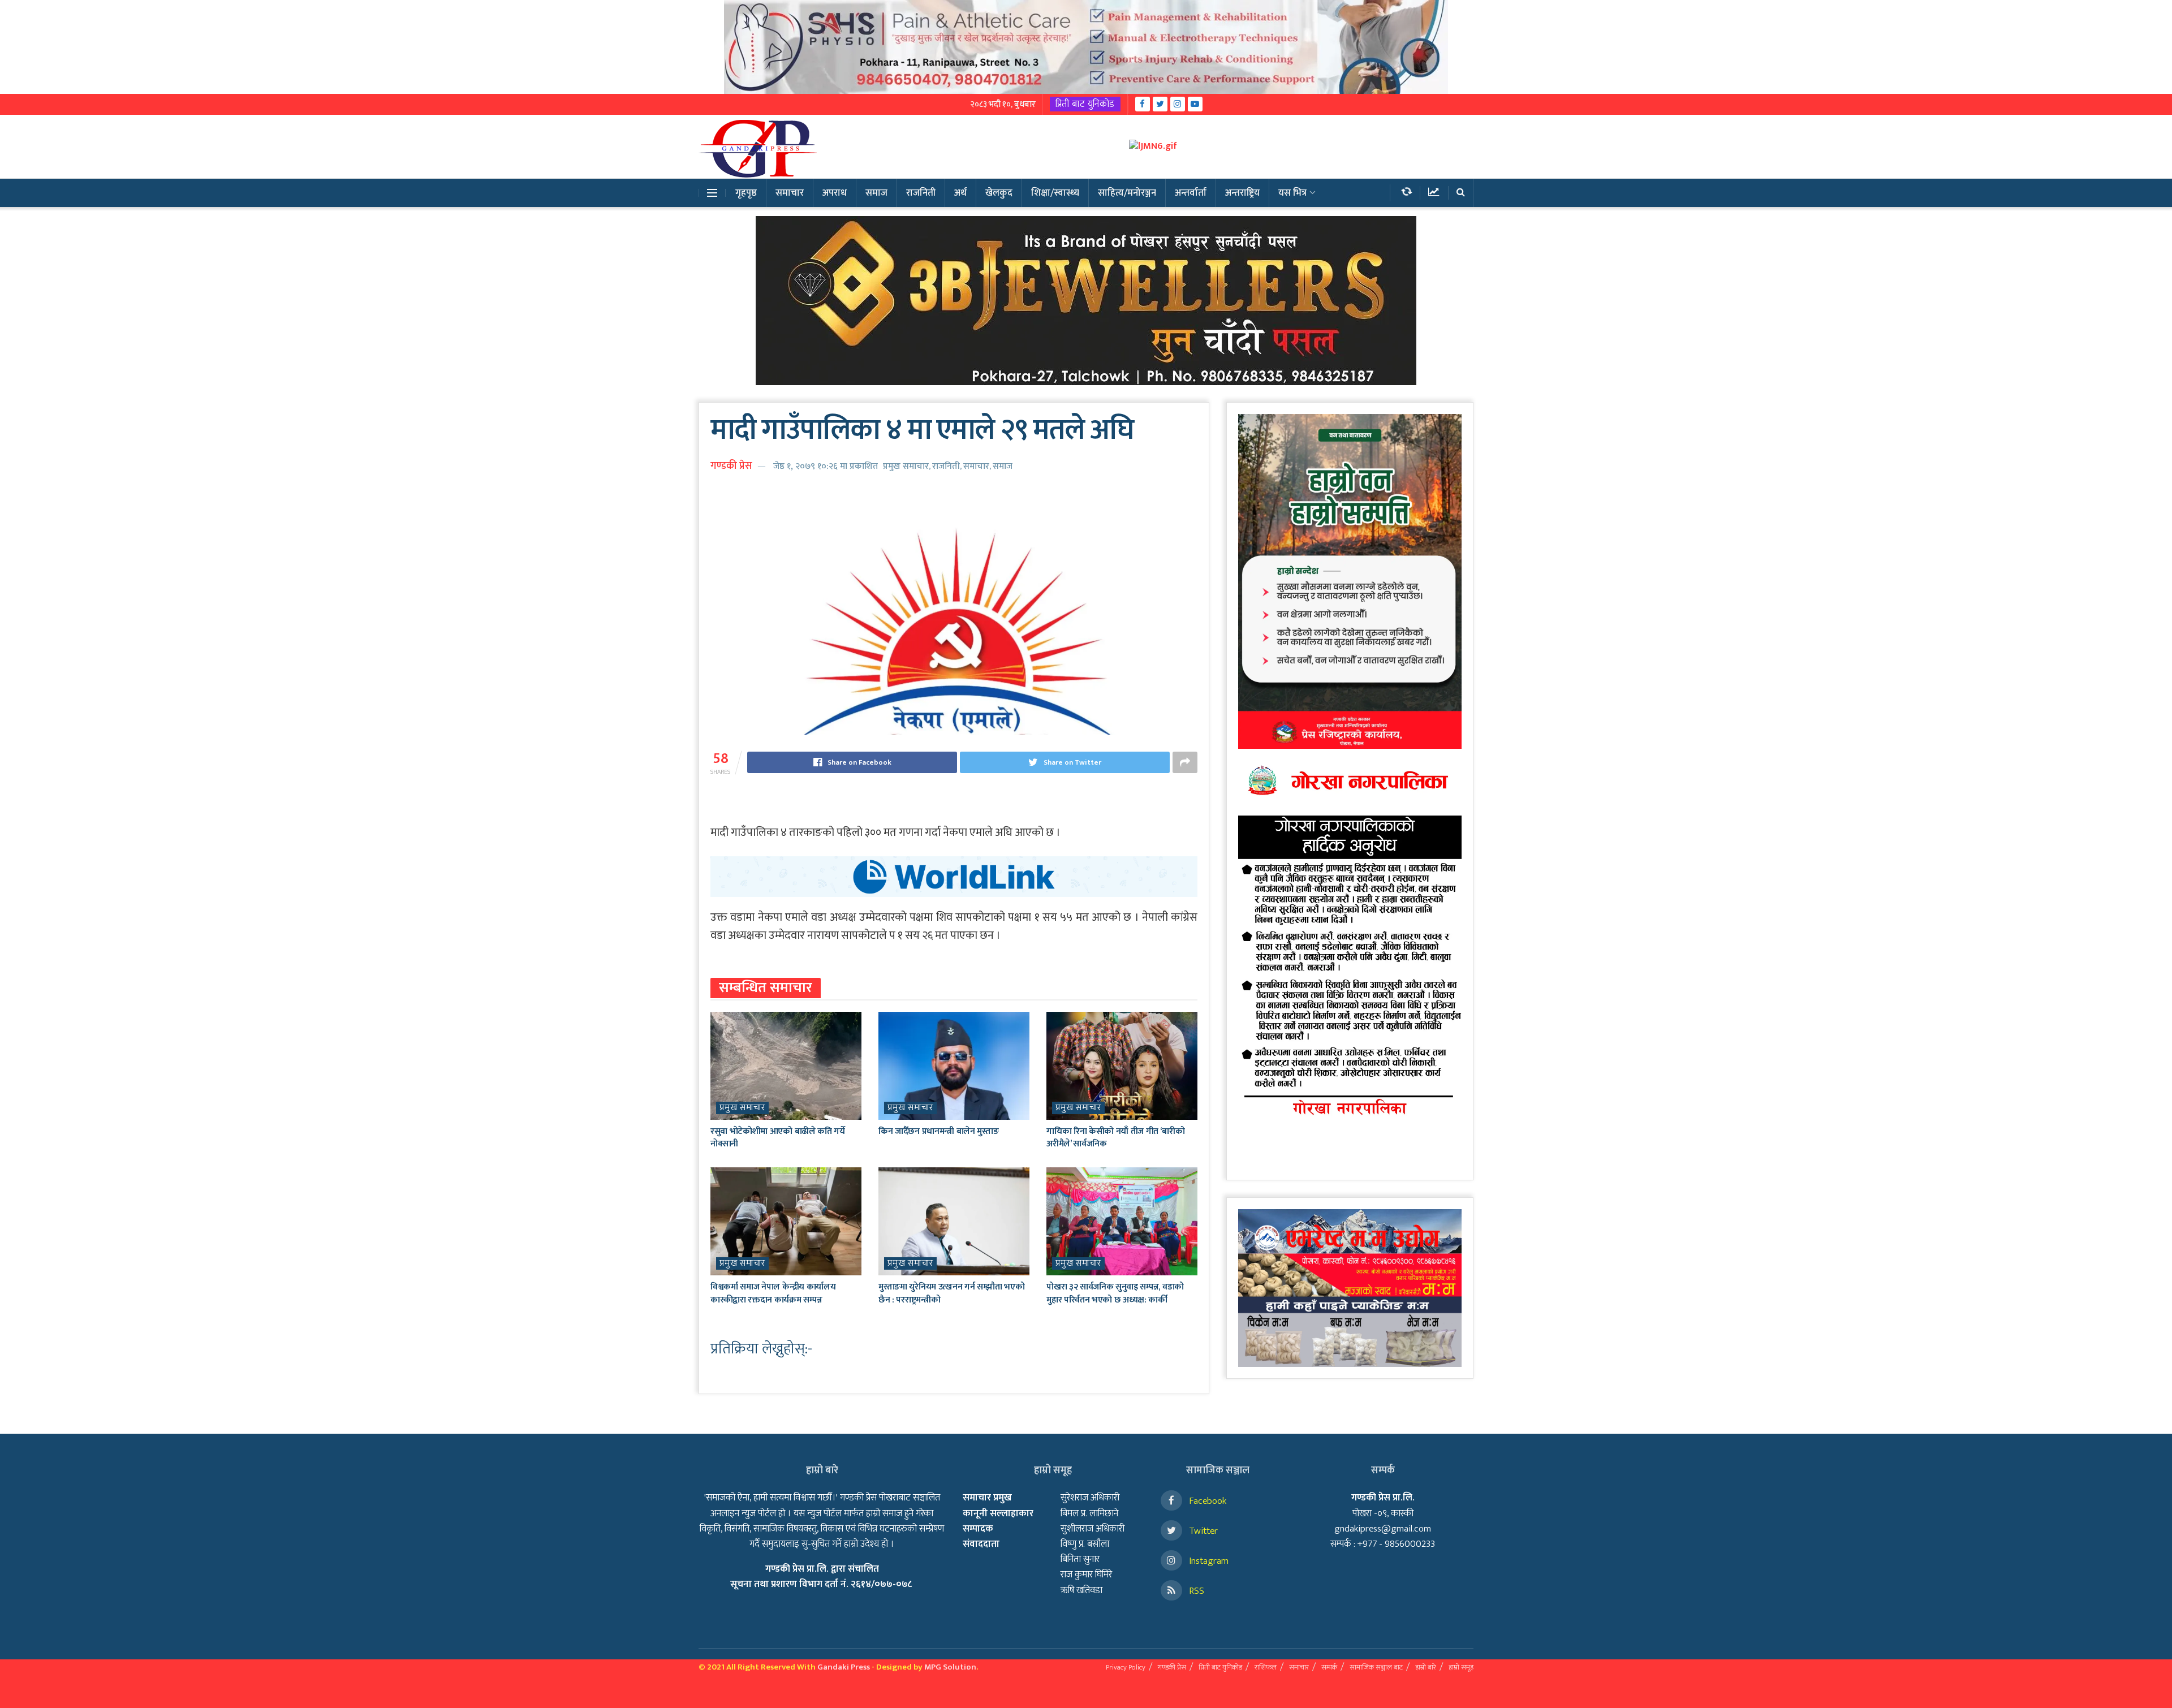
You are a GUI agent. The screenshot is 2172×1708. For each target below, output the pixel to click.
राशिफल (1266, 1667)
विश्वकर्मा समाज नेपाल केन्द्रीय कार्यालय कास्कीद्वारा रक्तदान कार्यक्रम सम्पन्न (773, 1293)
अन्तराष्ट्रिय (1242, 193)
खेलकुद (999, 193)
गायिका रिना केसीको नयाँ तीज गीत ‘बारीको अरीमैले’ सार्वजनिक (1115, 1138)
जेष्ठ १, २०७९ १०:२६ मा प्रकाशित (826, 466)
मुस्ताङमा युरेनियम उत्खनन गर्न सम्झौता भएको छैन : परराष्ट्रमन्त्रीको (951, 1293)
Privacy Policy (1126, 1667)
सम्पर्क (1329, 1667)
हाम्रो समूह (1461, 1667)
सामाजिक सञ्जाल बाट (1376, 1667)
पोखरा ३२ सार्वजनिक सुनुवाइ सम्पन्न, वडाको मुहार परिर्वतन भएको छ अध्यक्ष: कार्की (1115, 1293)
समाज (876, 193)
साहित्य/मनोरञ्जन (1127, 193)
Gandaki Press (844, 1667)
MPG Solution (950, 1667)
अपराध (835, 193)
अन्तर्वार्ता (1191, 193)
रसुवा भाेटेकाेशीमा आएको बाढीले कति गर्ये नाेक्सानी (778, 1138)
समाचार (790, 193)
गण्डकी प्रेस (731, 466)
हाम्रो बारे (1426, 1667)
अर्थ (960, 193)
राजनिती (921, 193)
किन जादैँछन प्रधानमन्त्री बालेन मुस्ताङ (938, 1131)
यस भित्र (1292, 193)
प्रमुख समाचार (906, 466)
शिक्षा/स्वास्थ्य (1055, 193)
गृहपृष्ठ (746, 193)
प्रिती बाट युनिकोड (1085, 104)
